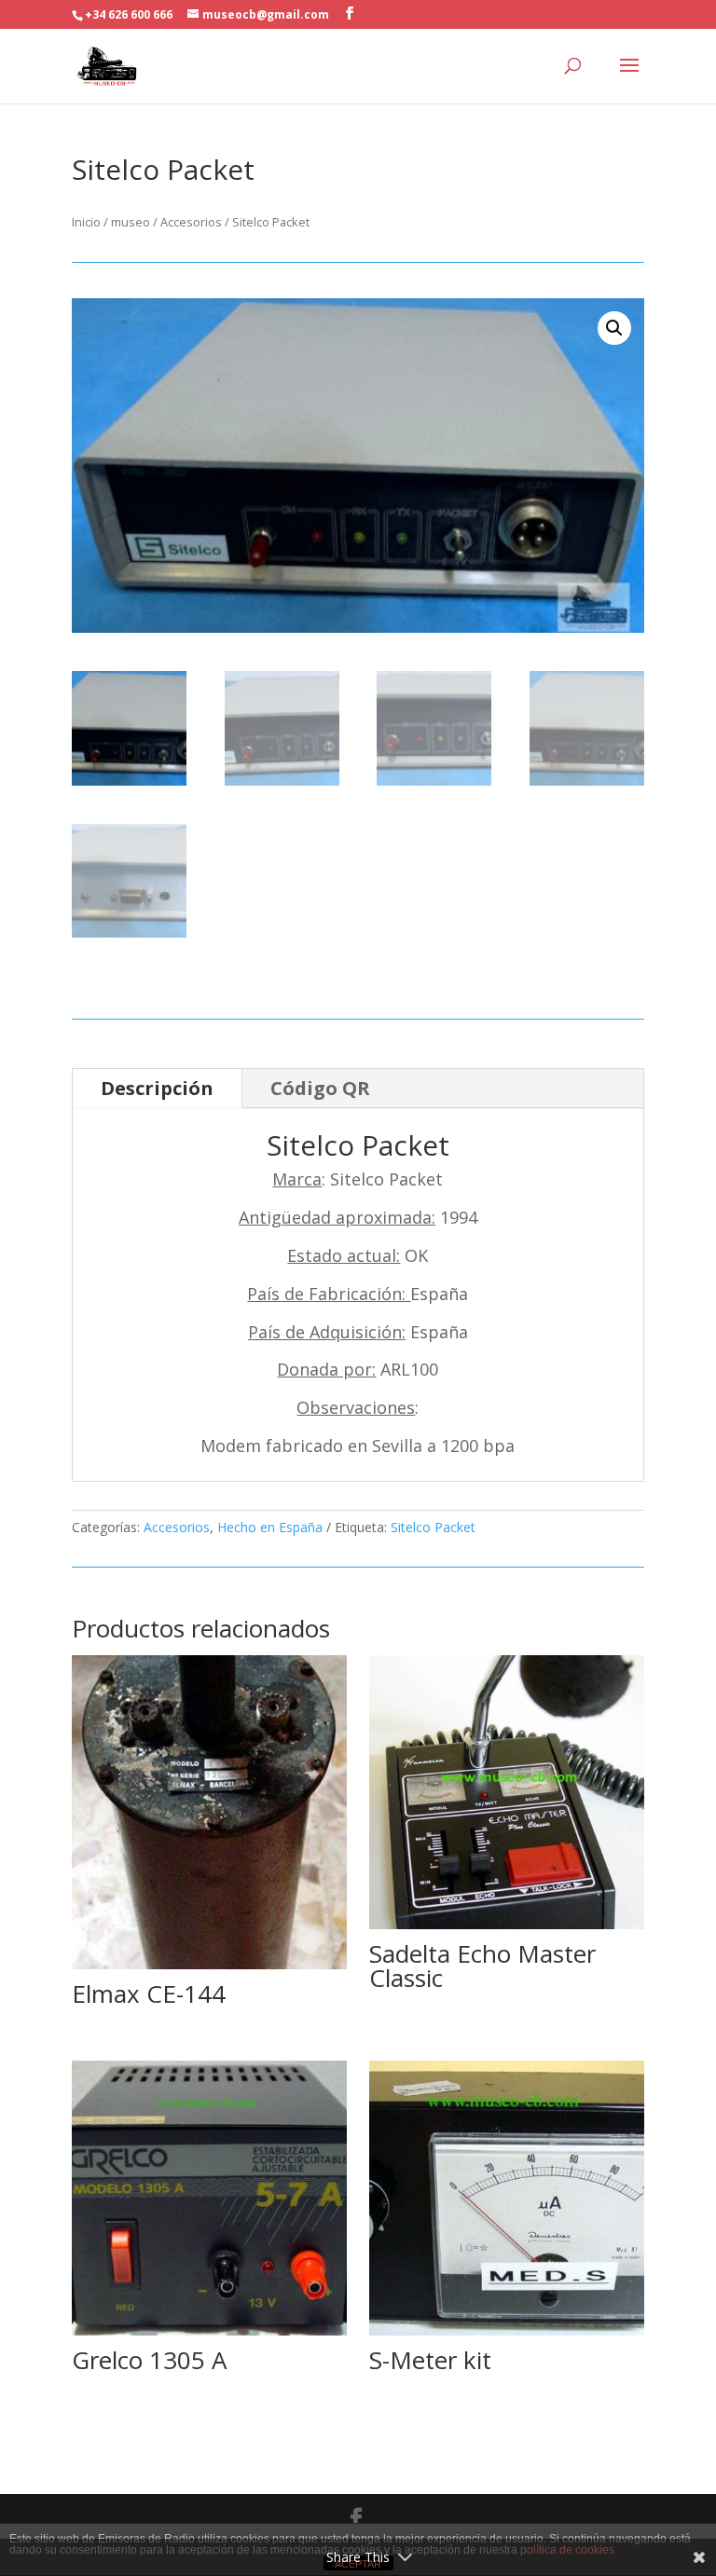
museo (131, 222)
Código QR (320, 1088)
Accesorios (191, 222)
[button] (614, 328)
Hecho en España (270, 1527)
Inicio (86, 222)
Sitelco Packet (433, 1527)
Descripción (157, 1088)
